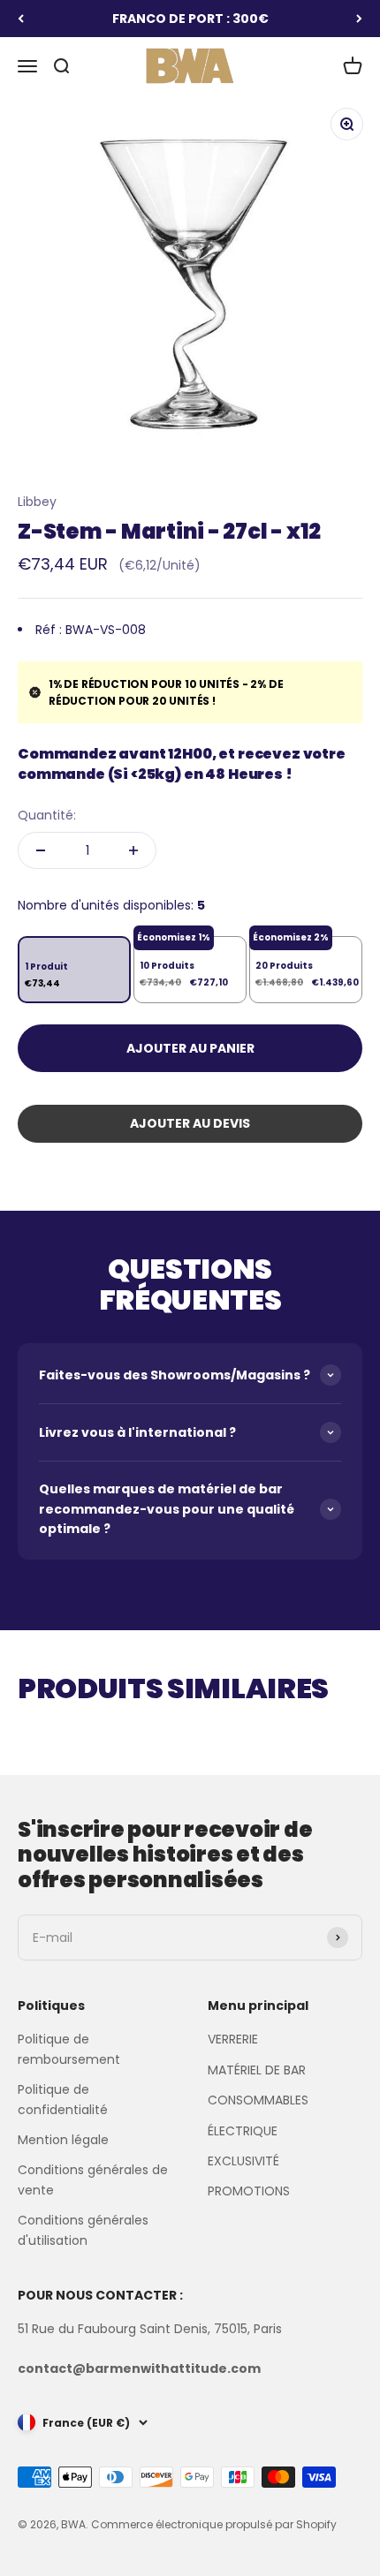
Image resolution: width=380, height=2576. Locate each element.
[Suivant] (359, 19)
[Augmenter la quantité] (133, 850)
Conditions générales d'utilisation (83, 2230)
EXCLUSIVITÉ (243, 2161)
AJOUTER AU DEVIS (190, 1123)
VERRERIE (233, 2039)
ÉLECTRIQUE (243, 2131)
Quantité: (47, 815)
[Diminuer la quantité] (41, 850)
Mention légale (63, 2140)
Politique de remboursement (69, 2049)
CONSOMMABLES (258, 2100)
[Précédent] (21, 19)
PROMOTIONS (249, 2191)
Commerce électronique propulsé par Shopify (214, 2524)
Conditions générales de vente (93, 2179)
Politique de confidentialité (63, 2099)
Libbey (37, 502)
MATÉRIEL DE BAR (257, 2070)
